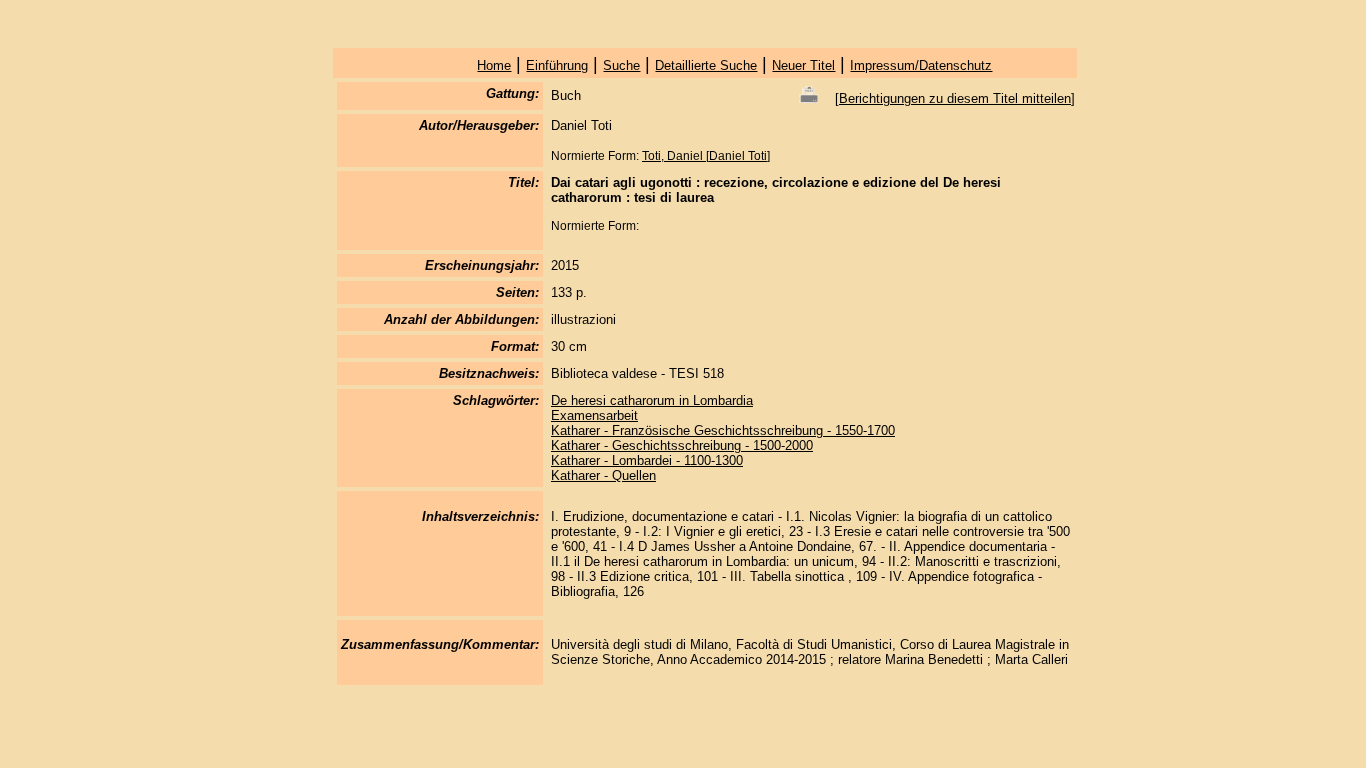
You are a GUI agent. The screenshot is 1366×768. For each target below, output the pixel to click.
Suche (621, 65)
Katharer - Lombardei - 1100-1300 (647, 460)
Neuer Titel (803, 65)
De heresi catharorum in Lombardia (652, 400)
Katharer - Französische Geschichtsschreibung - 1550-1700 (723, 430)
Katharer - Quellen (603, 475)
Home (494, 65)
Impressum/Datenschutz (921, 65)
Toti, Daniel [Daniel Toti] (706, 156)
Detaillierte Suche (706, 65)
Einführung (557, 65)
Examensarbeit (594, 415)
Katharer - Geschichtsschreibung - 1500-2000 (682, 445)
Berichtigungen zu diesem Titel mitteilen (955, 98)
